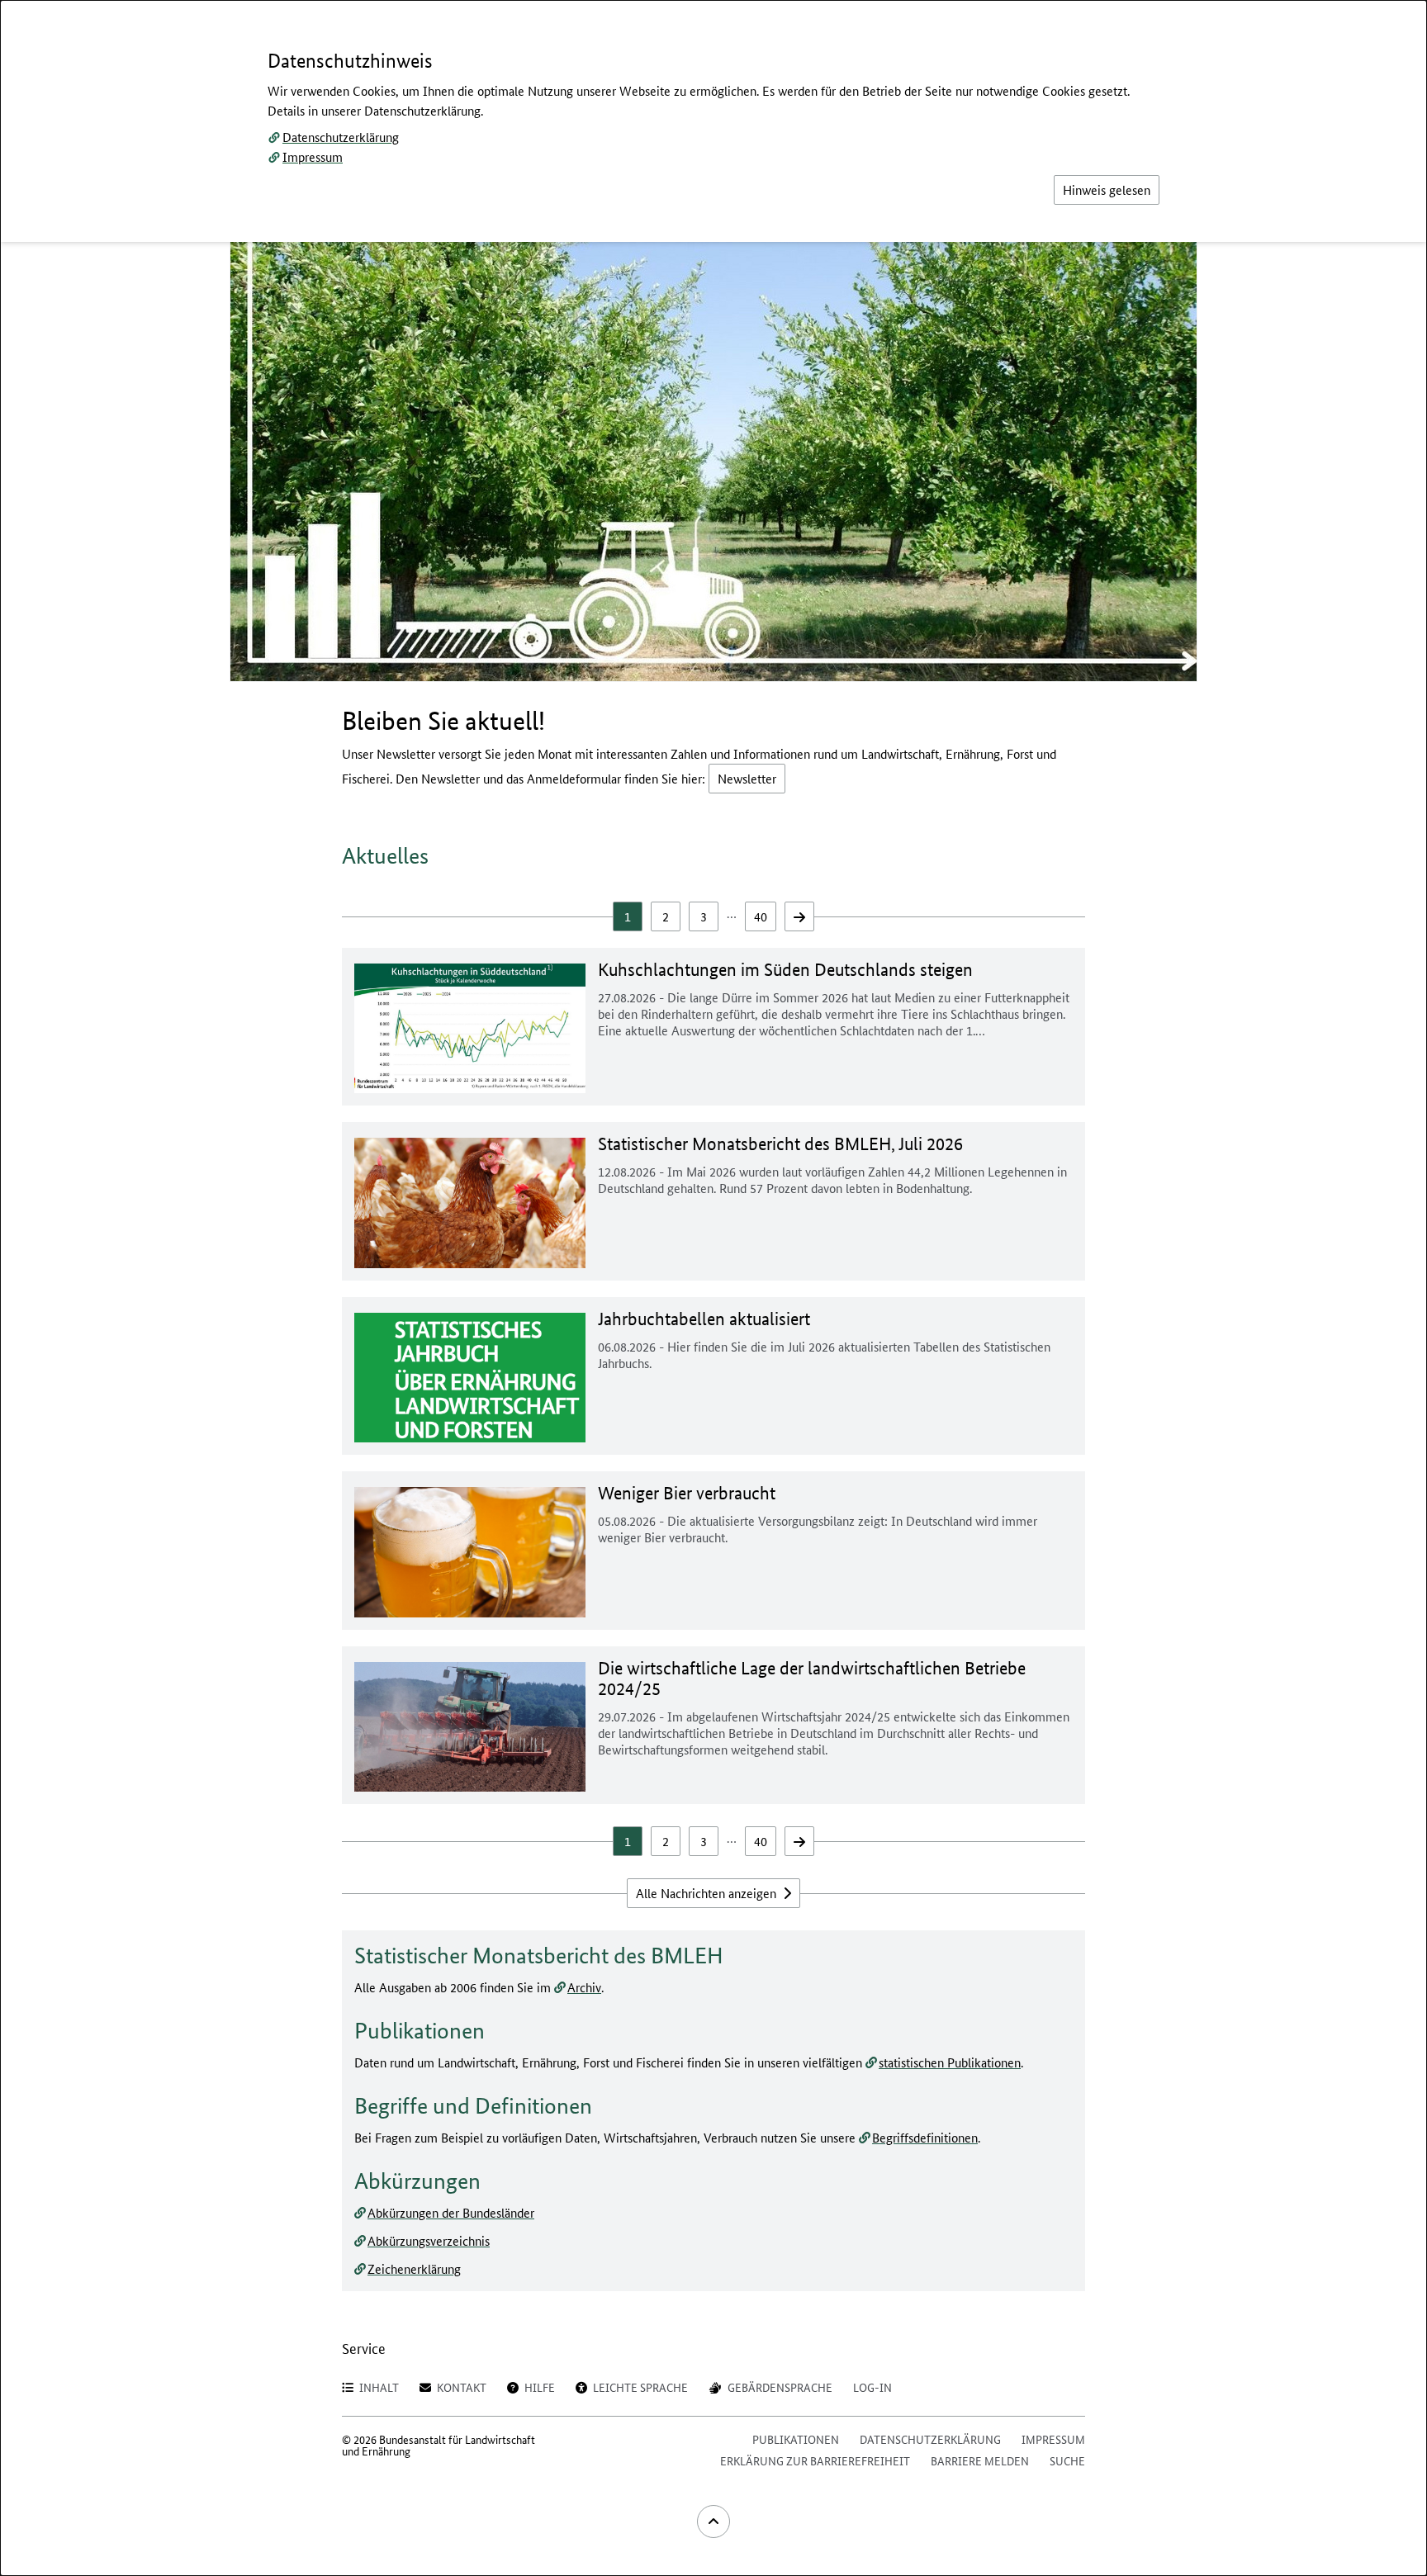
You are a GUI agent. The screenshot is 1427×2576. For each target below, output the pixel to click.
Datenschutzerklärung (341, 137)
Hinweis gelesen (1107, 189)
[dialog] (713, 1288)
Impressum (313, 156)
